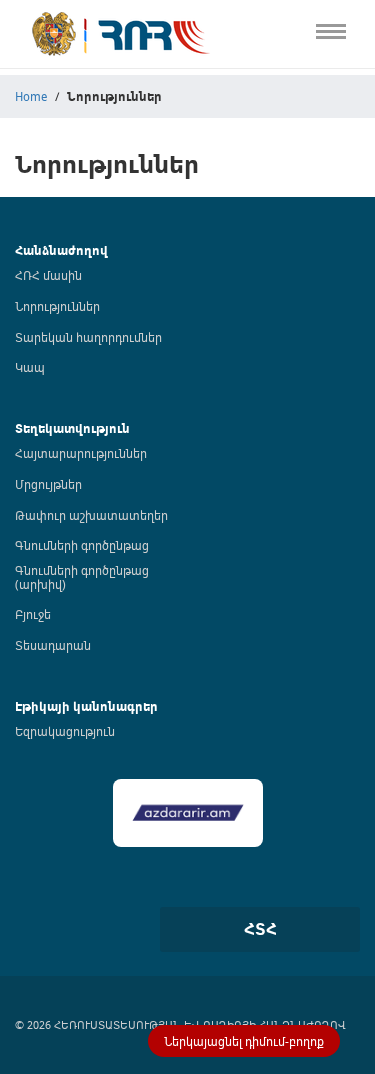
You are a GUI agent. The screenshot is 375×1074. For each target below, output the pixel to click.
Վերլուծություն (51, 254)
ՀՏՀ (260, 929)
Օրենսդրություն (54, 130)
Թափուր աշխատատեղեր (91, 515)
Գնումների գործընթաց (82, 545)
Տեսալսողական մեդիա (78, 213)
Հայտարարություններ (81, 453)
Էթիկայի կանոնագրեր (76, 296)
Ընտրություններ (56, 338)
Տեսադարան (53, 645)
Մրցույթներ (48, 484)
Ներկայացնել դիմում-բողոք (244, 1041)
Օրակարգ (34, 171)
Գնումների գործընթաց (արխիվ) (82, 577)
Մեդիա (23, 379)
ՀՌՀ (14, 88)
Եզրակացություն (65, 731)
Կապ (18, 421)
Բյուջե (33, 614)
